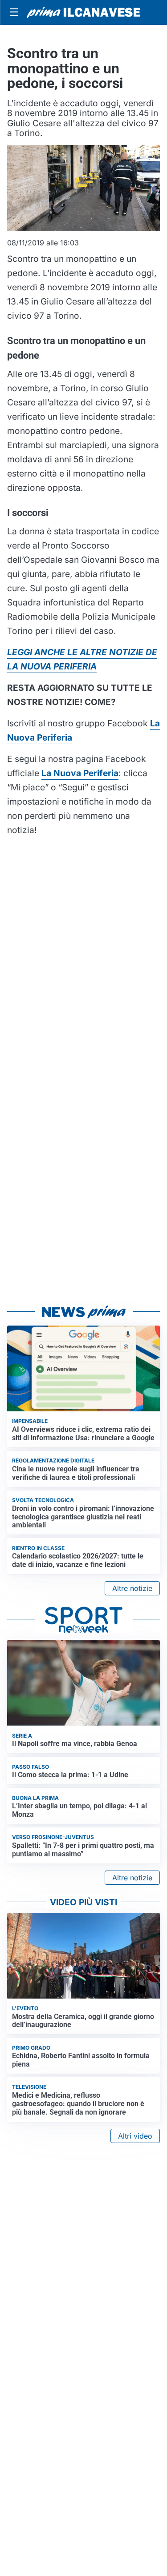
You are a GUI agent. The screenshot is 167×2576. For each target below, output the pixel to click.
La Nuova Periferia (80, 773)
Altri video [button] (135, 2136)
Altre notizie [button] (132, 1588)
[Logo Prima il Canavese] (83, 12)
